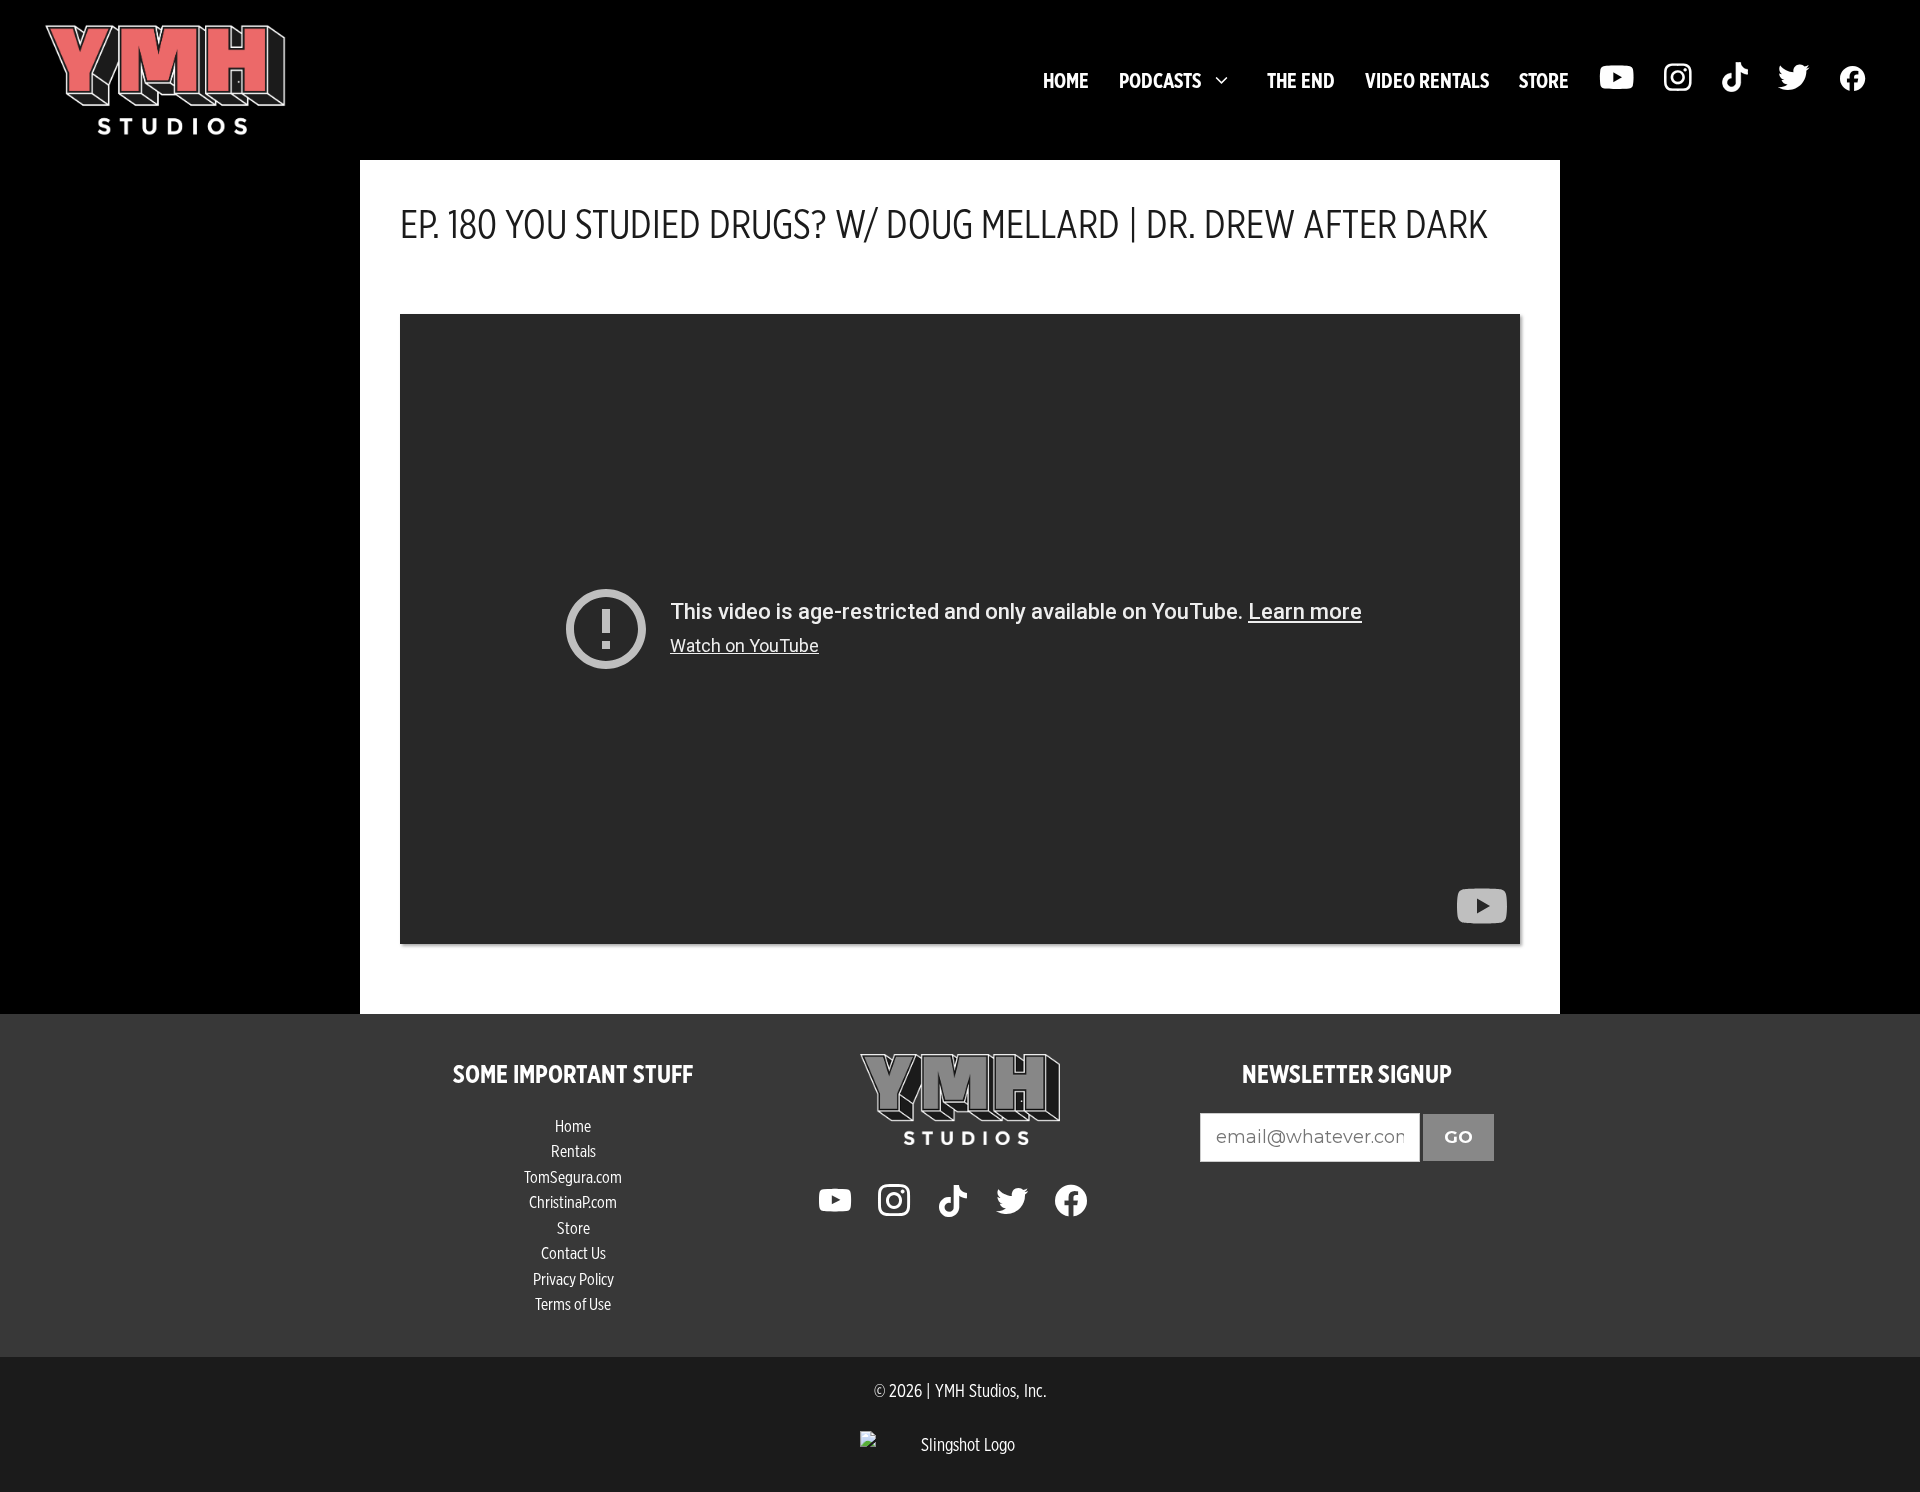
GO (1458, 1137)
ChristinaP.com (573, 1201)
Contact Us (573, 1252)
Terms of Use (573, 1303)
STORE (1544, 80)
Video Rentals (1427, 80)
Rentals (573, 1150)
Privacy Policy (573, 1278)
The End (1301, 80)
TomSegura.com (573, 1176)
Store (573, 1227)
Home (1066, 80)
